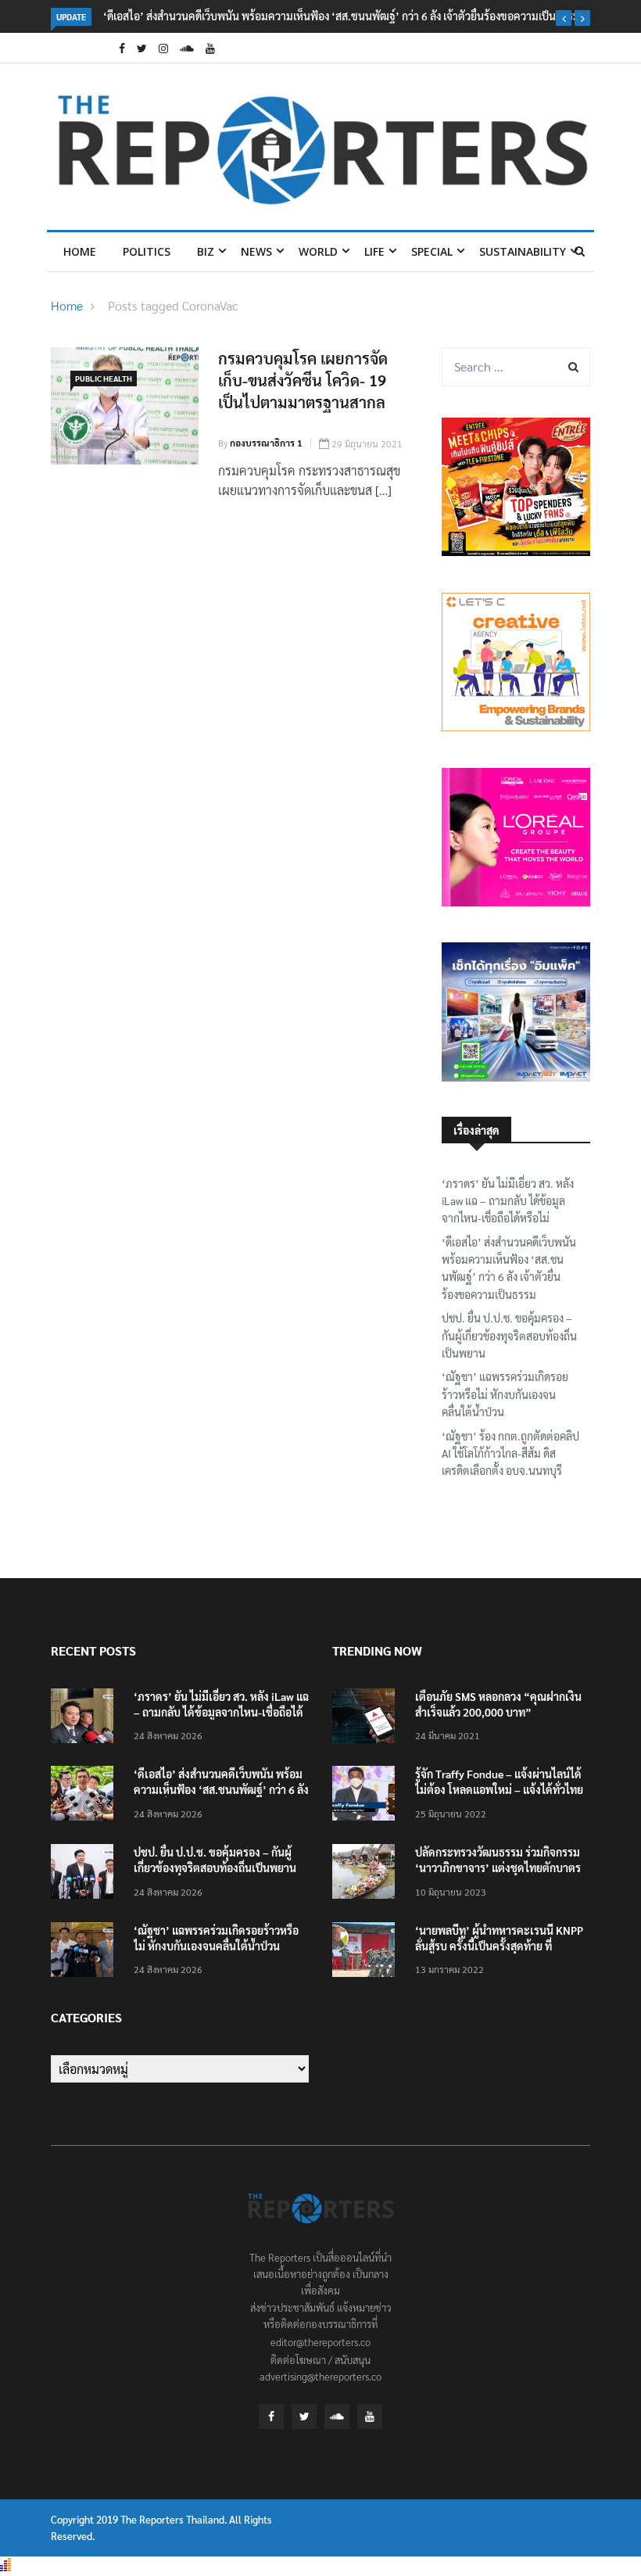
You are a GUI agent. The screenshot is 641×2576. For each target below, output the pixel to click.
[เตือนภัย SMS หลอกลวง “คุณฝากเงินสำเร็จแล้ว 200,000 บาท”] (367, 1719)
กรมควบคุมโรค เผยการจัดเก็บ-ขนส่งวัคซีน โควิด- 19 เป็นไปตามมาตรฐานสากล (303, 380)
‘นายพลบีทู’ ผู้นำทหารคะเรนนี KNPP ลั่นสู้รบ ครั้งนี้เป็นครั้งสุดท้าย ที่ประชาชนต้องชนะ (499, 1946)
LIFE (374, 251)
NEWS (256, 251)
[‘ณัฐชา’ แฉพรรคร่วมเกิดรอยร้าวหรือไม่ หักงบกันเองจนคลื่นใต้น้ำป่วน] (86, 1952)
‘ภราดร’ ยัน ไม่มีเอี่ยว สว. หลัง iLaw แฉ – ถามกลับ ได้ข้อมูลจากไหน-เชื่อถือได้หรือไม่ (508, 1201)
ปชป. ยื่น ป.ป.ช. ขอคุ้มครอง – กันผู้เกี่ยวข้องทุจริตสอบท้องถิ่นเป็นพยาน (509, 1335)
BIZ (206, 251)
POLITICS (147, 251)
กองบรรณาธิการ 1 (266, 443)
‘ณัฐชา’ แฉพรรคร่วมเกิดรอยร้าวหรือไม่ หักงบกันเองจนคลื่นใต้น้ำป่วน (505, 1394)
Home (80, 251)
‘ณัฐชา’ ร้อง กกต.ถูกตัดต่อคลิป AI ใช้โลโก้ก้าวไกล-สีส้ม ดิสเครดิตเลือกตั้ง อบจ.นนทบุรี (510, 1453)
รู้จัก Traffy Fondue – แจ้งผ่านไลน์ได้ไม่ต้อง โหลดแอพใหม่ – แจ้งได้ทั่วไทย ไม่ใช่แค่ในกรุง (499, 1789)
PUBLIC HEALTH (104, 378)
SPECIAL (432, 251)
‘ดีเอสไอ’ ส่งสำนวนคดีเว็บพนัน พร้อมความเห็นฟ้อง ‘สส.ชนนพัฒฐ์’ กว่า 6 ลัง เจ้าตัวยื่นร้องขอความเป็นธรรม (342, 16)
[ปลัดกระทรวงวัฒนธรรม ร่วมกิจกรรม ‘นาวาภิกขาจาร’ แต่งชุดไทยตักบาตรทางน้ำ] (367, 1874)
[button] (564, 18)
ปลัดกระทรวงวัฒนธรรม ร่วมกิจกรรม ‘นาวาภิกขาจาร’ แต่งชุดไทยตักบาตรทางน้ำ (498, 1867)
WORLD (318, 251)
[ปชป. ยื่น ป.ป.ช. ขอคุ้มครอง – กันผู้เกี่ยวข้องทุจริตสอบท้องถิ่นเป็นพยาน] (86, 1874)
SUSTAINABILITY (523, 251)
